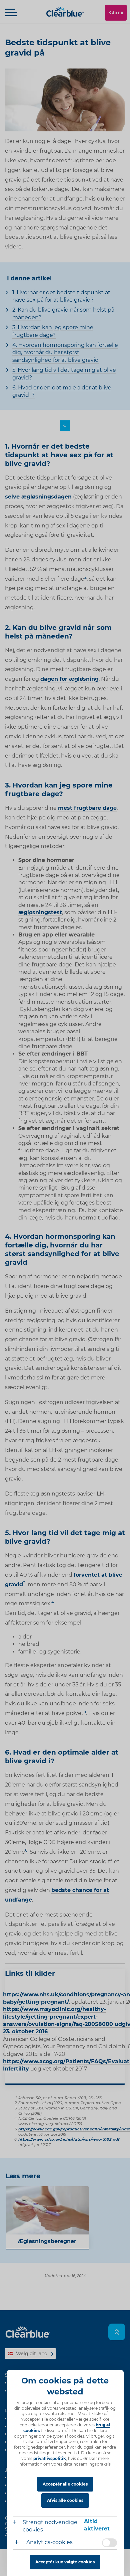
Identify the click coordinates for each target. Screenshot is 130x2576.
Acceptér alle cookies (65, 2484)
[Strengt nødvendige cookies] (18, 2523)
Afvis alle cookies (65, 2500)
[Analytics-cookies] (19, 2543)
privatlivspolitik (50, 2458)
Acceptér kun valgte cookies (65, 2562)
